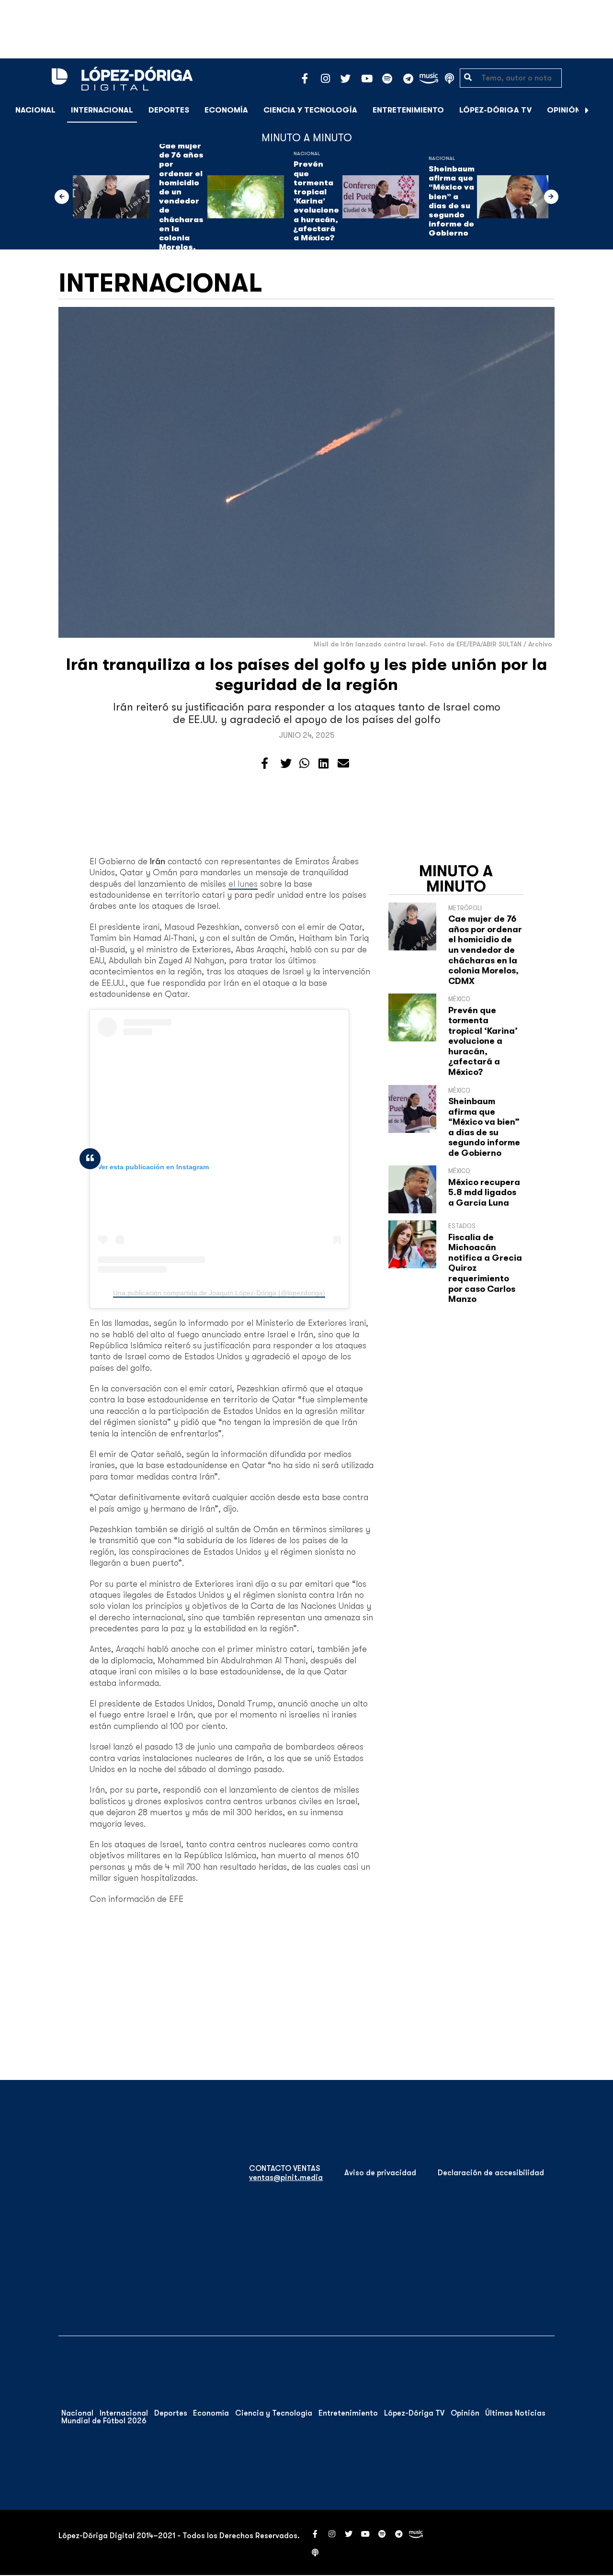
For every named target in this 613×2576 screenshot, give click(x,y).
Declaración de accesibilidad (491, 2173)
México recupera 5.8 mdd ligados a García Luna (484, 1192)
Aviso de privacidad (380, 2173)
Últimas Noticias (515, 2413)
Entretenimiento (408, 110)
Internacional (102, 110)
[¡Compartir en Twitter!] (286, 764)
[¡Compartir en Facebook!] (265, 764)
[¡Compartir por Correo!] (343, 764)
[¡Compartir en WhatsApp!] (304, 764)
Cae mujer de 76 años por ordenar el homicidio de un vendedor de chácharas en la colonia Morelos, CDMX (181, 201)
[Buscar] (601, 110)
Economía (226, 110)
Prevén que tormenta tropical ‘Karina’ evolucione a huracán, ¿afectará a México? (316, 201)
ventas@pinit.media (286, 2178)
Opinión (564, 110)
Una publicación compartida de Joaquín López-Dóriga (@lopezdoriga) (219, 1293)
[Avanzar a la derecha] (587, 110)
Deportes (169, 110)
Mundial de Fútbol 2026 (104, 2421)
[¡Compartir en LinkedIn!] (324, 764)
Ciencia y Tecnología (310, 110)
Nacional (35, 110)
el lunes (243, 884)
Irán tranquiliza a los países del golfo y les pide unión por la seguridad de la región (307, 674)
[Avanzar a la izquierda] (62, 197)
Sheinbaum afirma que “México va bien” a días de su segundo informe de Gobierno (452, 201)
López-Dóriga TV (495, 110)
